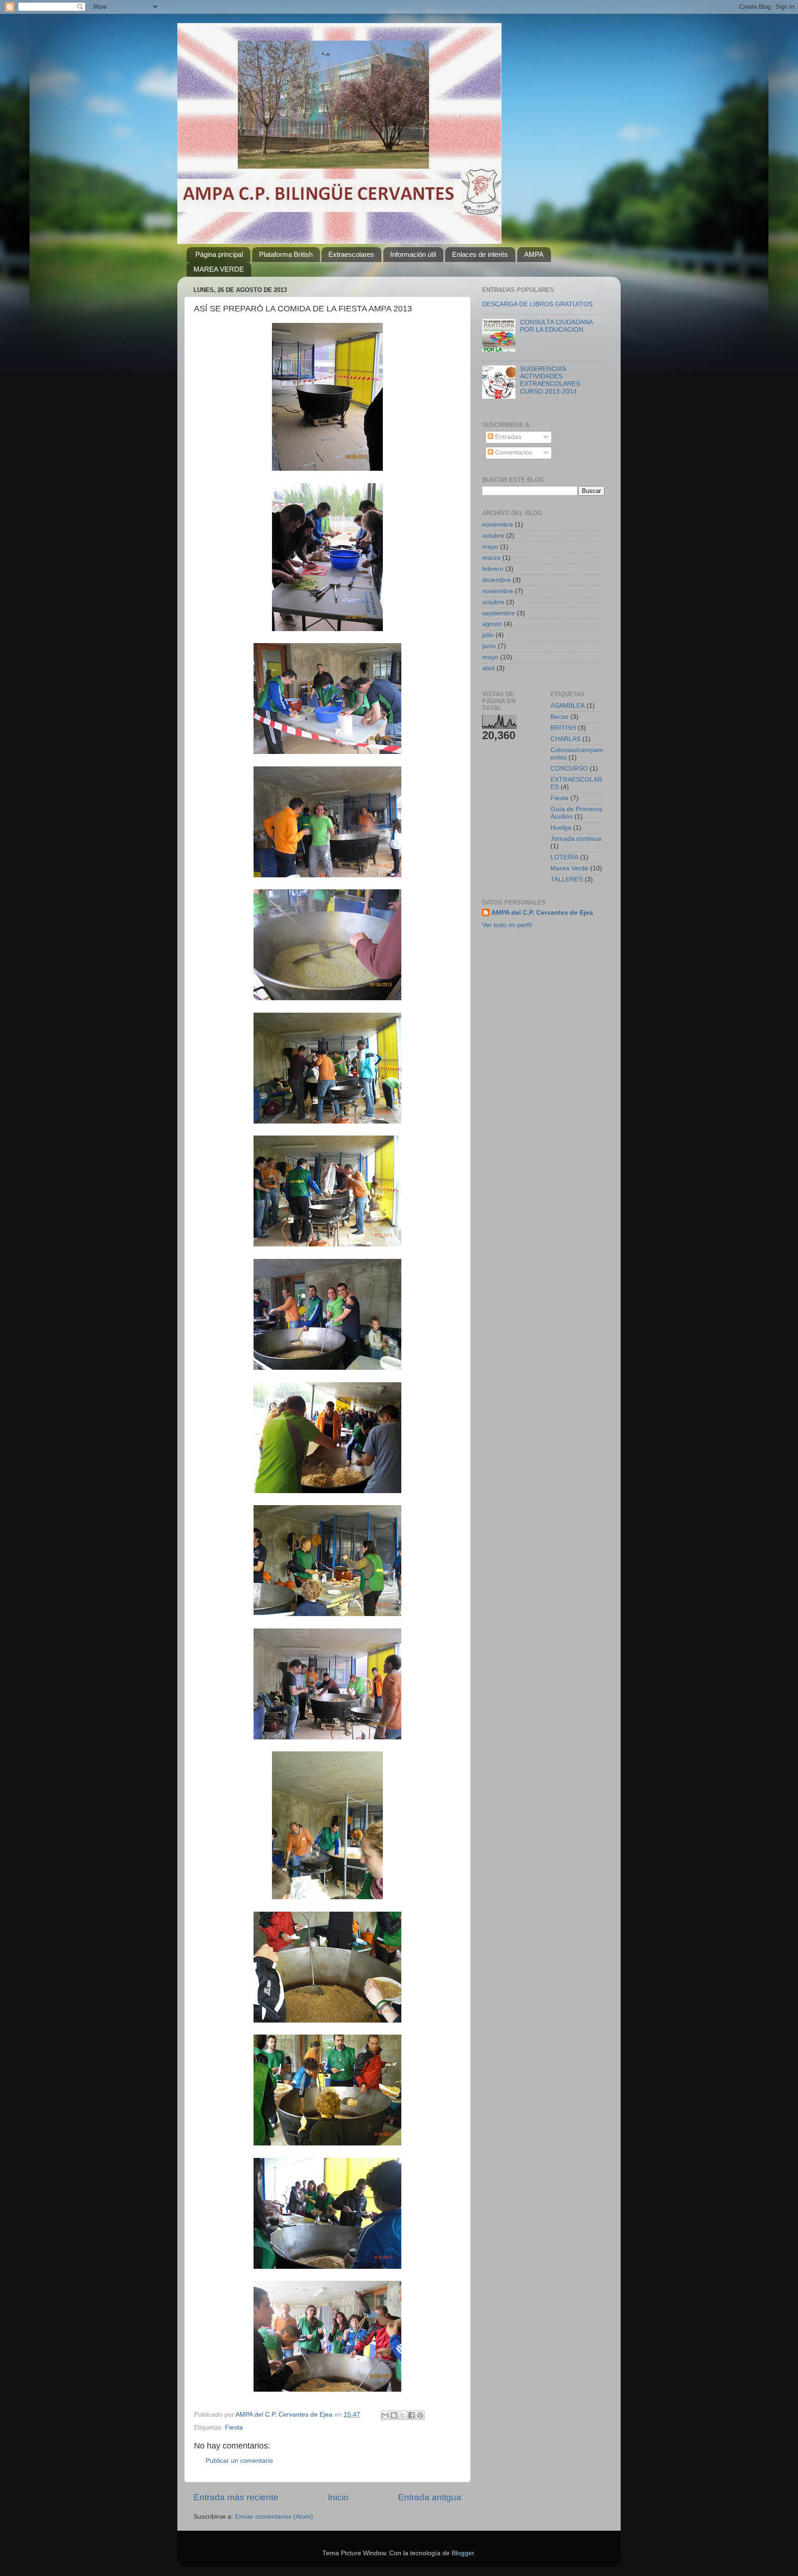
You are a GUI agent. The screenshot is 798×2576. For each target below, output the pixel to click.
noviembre (498, 525)
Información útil (413, 254)
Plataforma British (286, 254)
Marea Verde (569, 868)
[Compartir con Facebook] (411, 2415)
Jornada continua (576, 839)
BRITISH (563, 728)
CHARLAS (565, 739)
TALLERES (567, 879)
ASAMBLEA (568, 706)
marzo (491, 558)
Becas (559, 717)
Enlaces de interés (480, 254)
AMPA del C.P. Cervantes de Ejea (542, 913)
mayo (490, 547)
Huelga (561, 828)
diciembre (496, 580)
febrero (493, 569)
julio (488, 635)
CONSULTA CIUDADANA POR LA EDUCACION (556, 326)
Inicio (338, 2497)
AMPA (534, 254)
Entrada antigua (430, 2497)
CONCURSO (569, 769)
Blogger (463, 2553)
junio (489, 646)
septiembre (499, 613)
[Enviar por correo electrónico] (385, 2415)
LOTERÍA (564, 857)
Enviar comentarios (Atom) (274, 2517)
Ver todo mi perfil (507, 925)
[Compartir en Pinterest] (420, 2415)
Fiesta (234, 2427)
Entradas (507, 437)
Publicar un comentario (239, 2461)
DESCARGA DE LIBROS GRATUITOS (537, 304)
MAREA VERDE (219, 269)
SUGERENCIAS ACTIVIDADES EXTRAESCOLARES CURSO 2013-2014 (550, 380)
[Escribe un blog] (394, 2415)
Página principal (219, 254)
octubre (493, 536)
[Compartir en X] (403, 2415)
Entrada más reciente (236, 2497)
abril (488, 668)
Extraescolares (351, 254)
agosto (492, 624)
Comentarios (513, 453)
